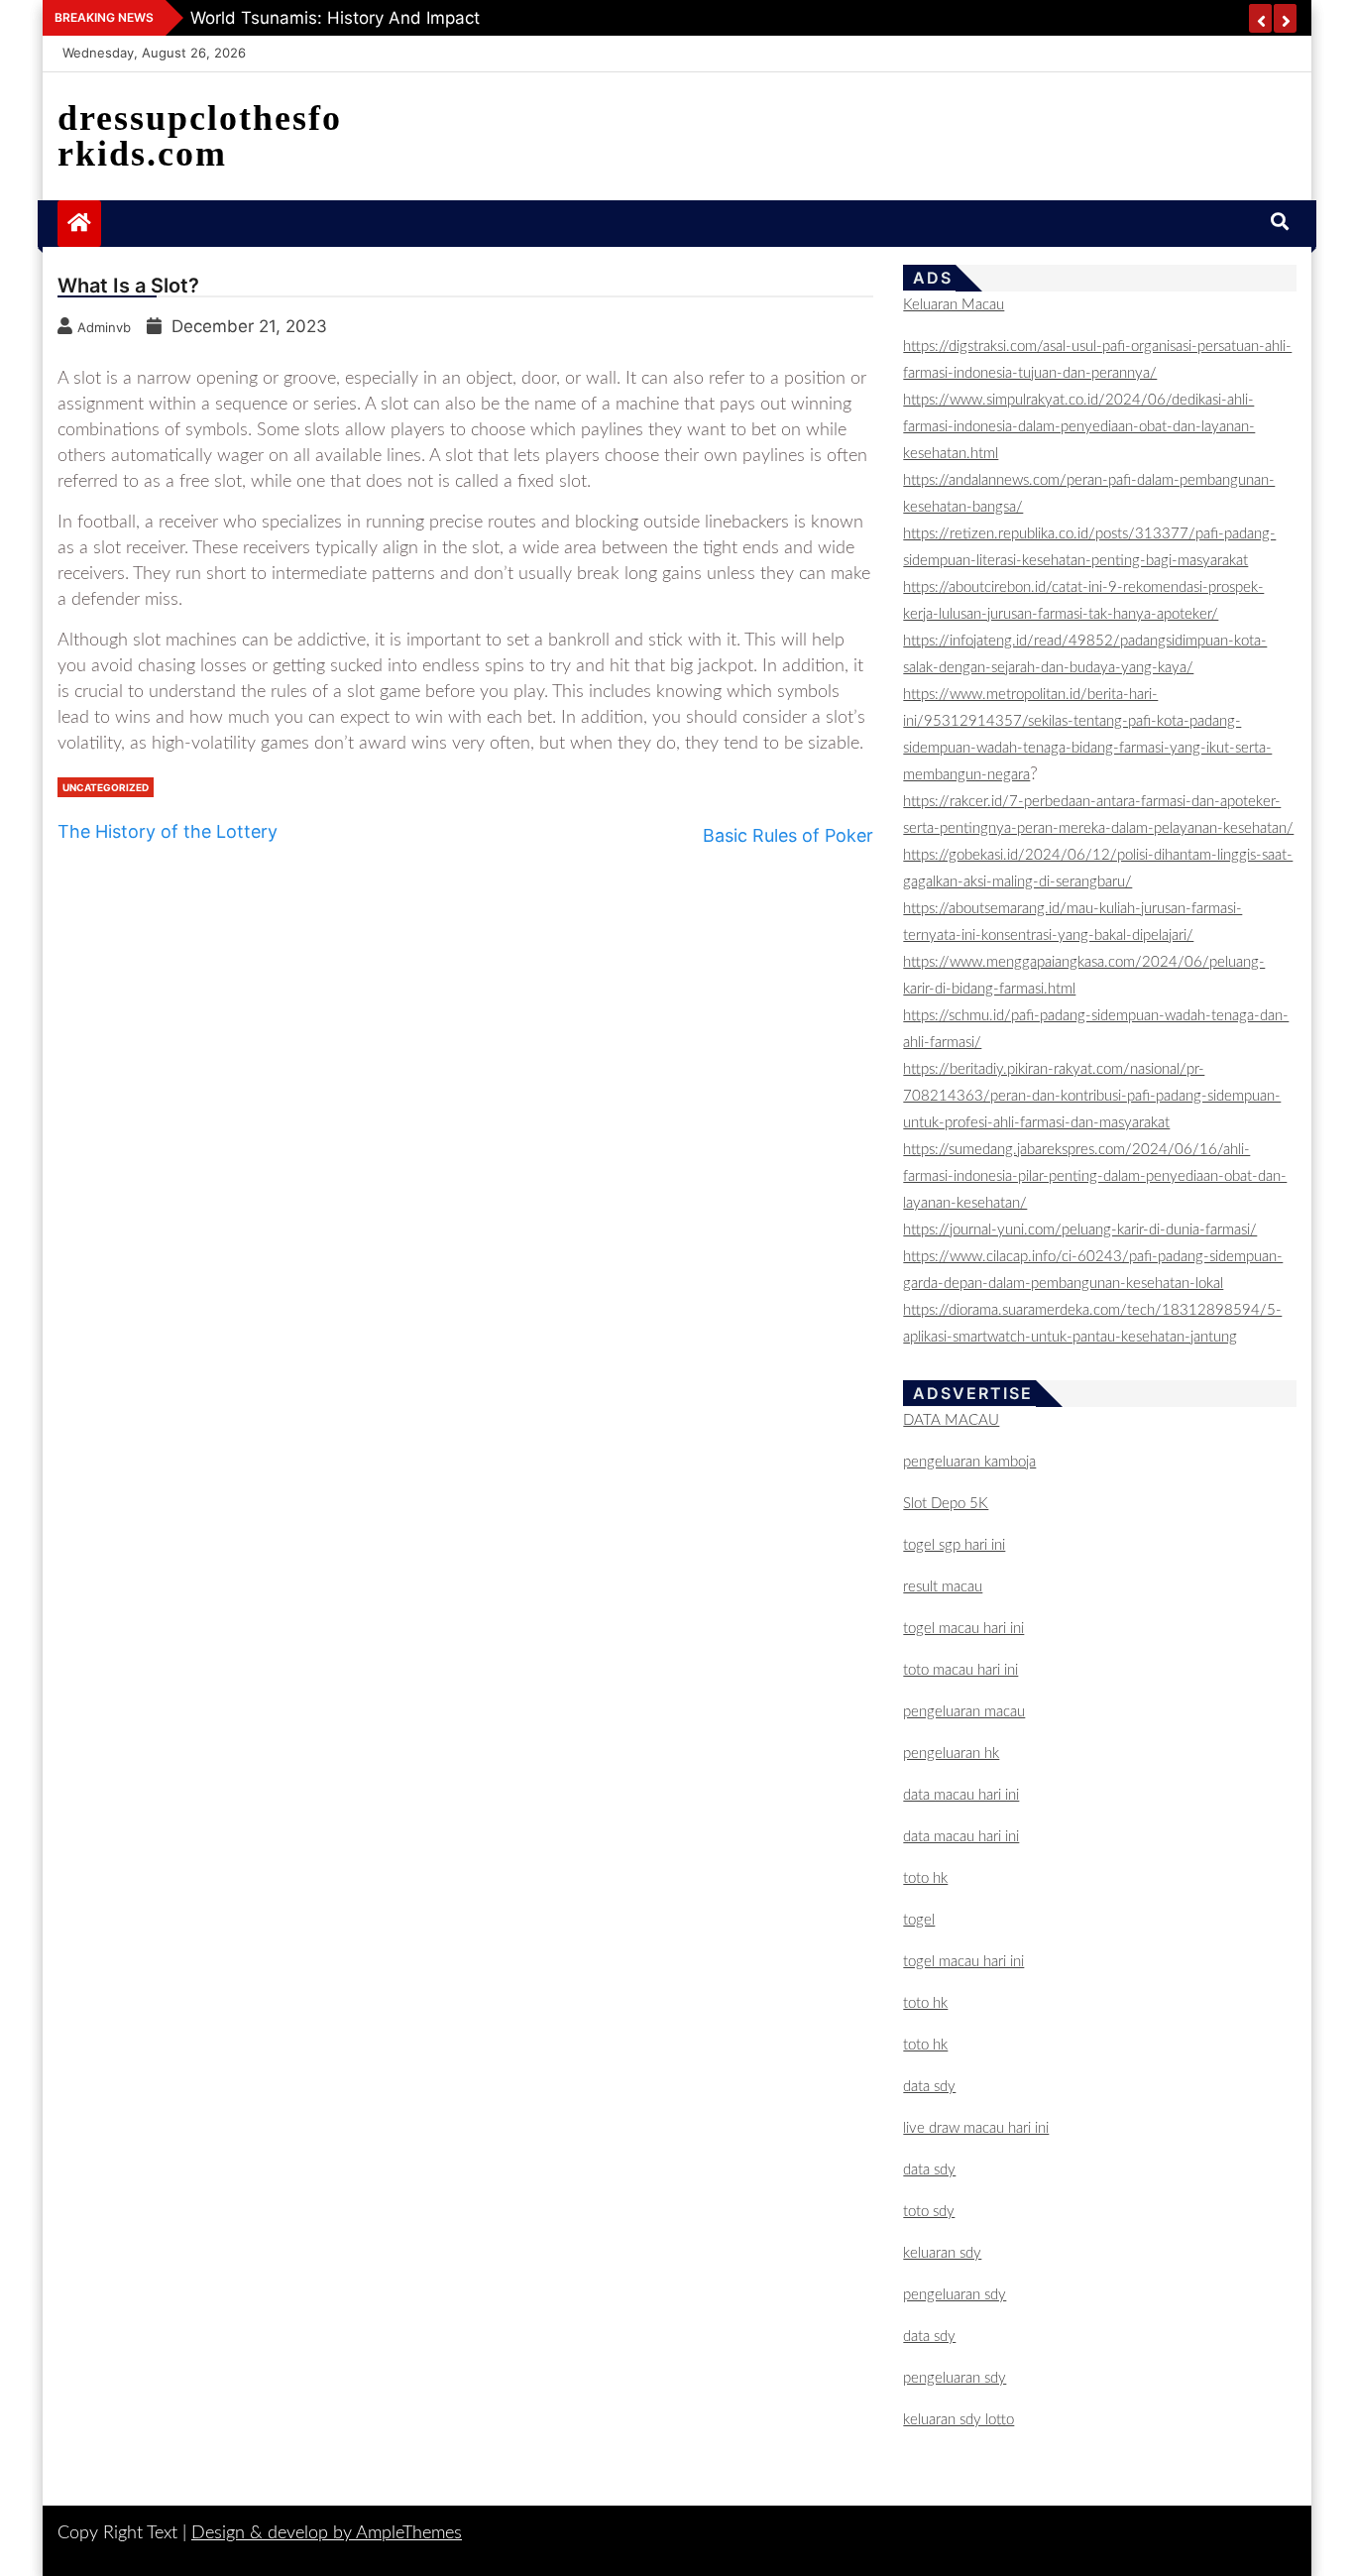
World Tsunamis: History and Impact (335, 18)
